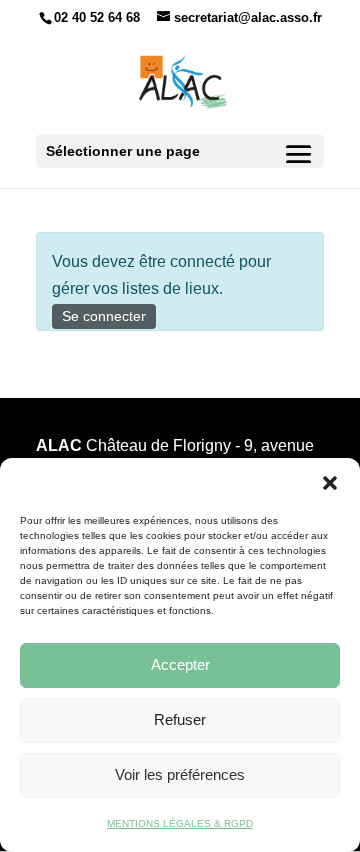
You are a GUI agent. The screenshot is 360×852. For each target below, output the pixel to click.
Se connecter (104, 316)
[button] (330, 483)
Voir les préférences (180, 774)
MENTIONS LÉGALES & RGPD (180, 823)
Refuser (180, 719)
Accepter (180, 664)
